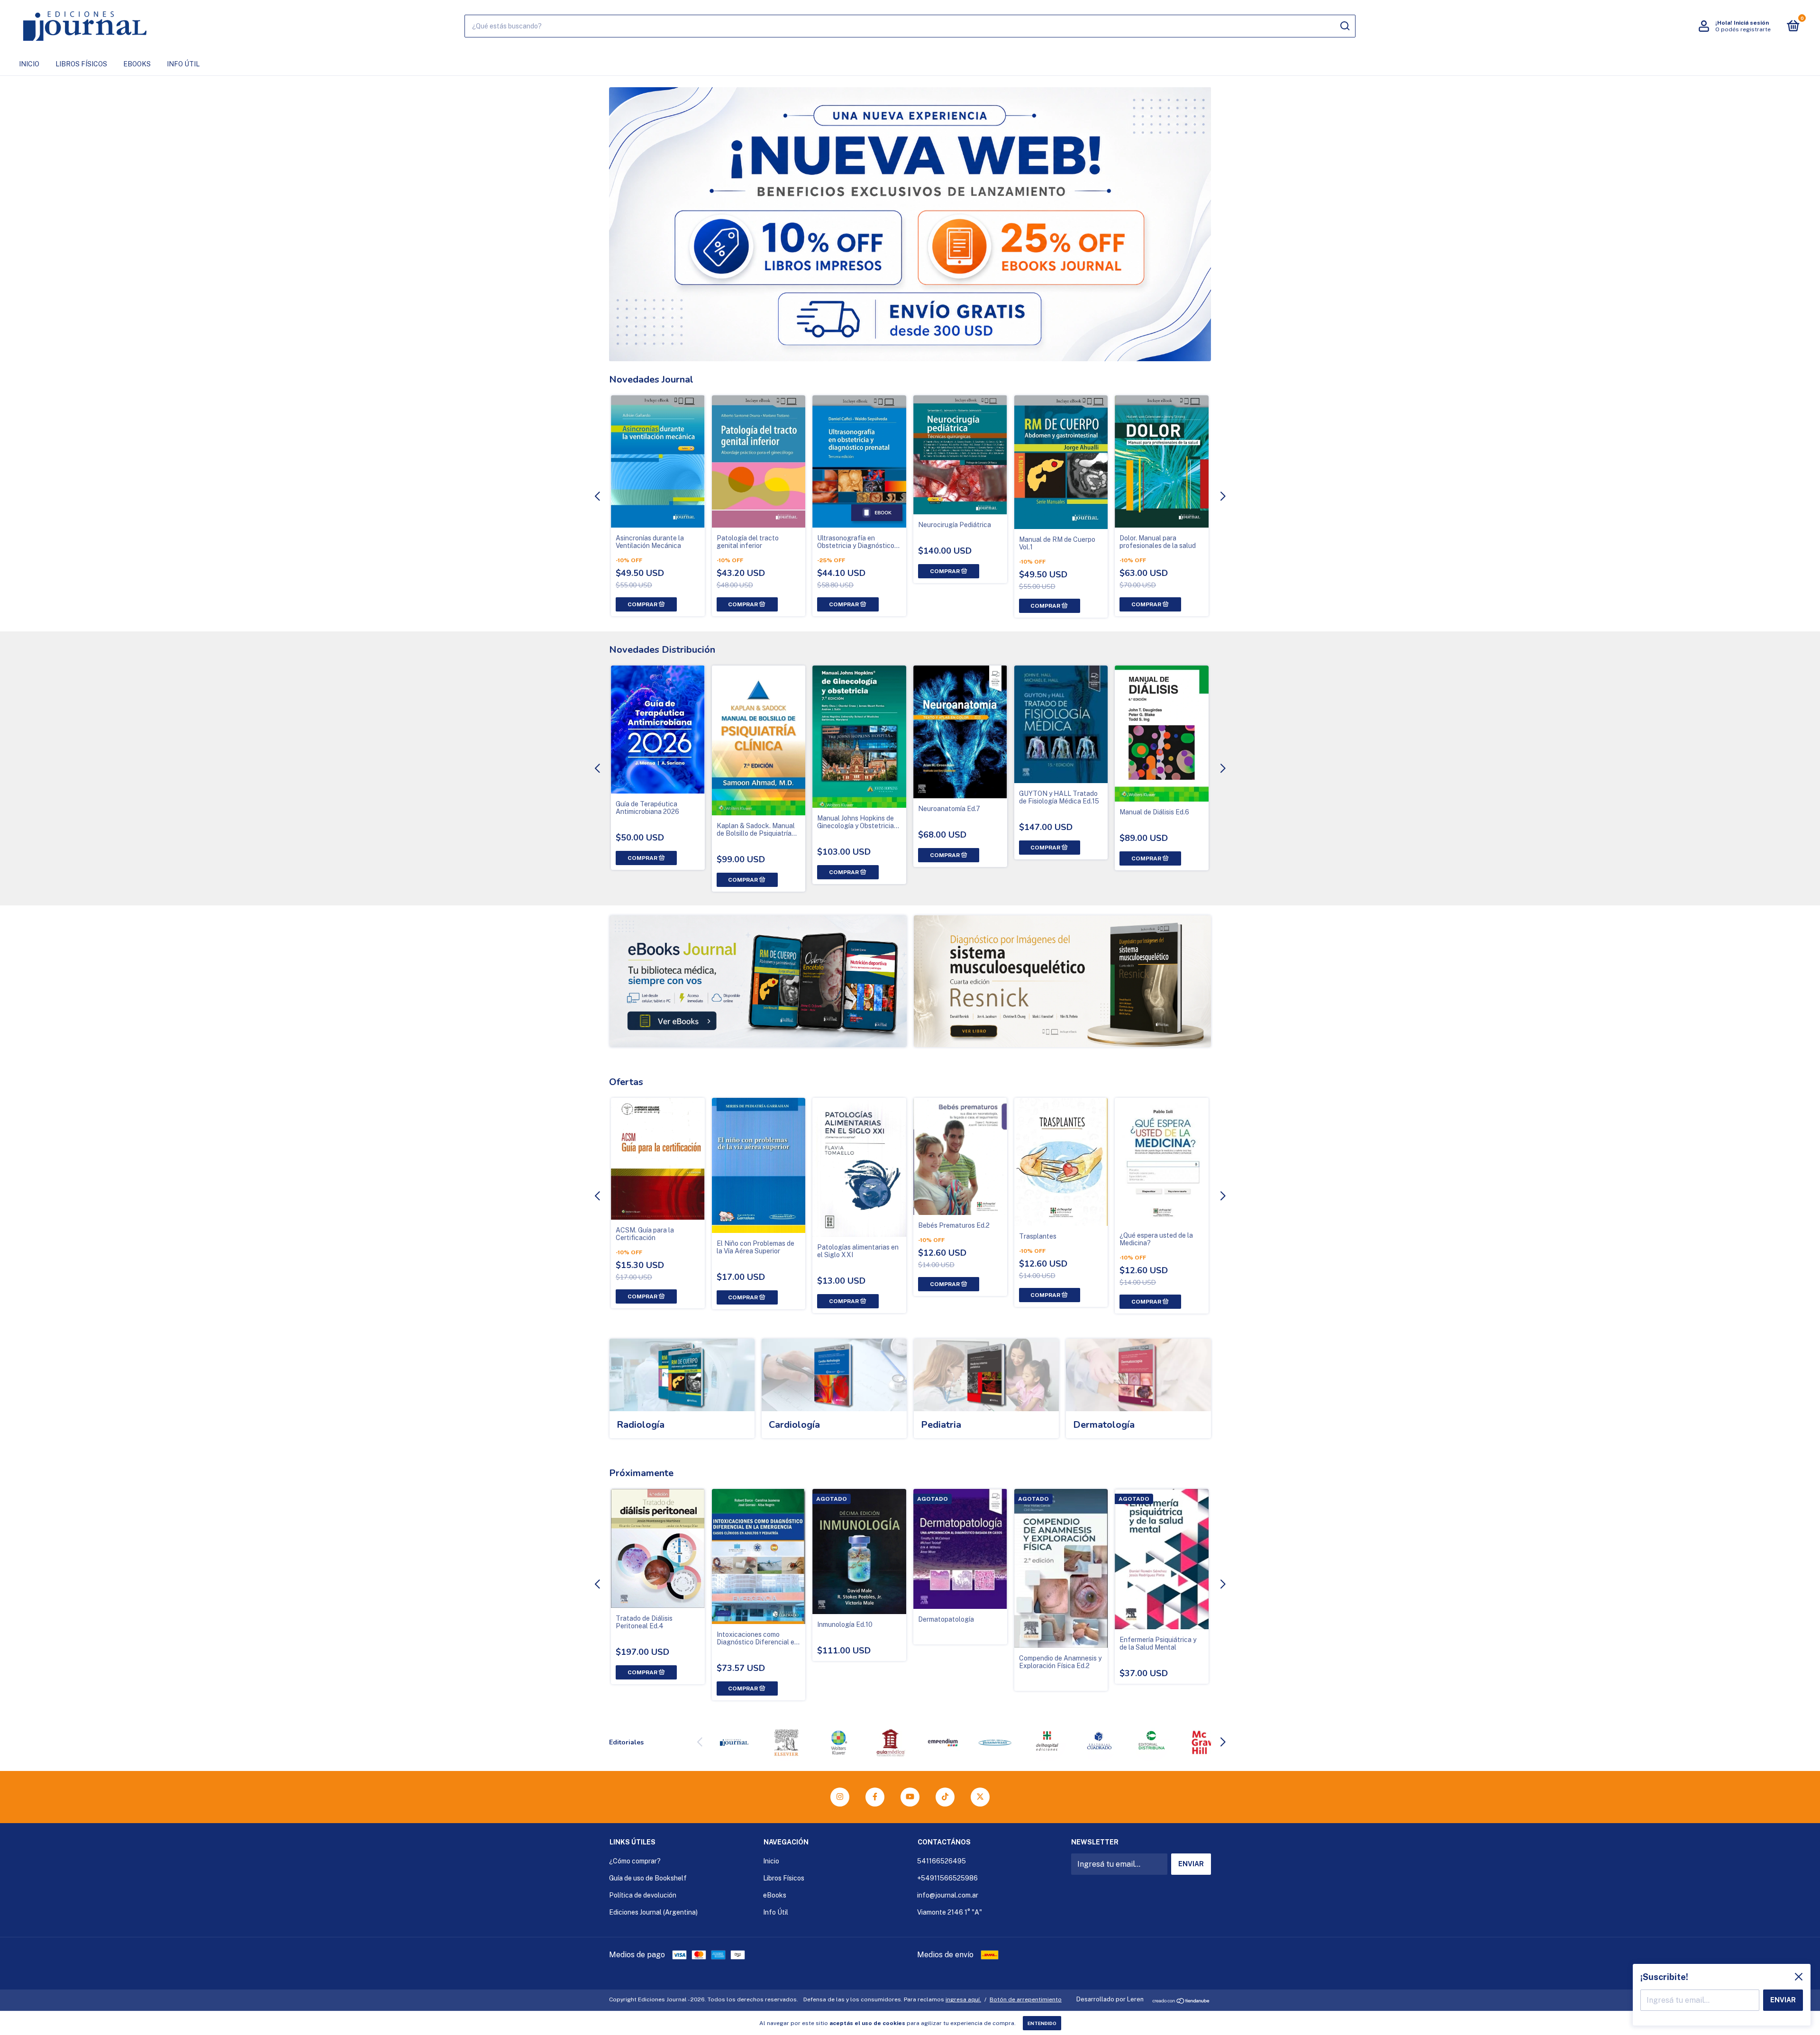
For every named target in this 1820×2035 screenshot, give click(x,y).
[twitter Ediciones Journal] (980, 1797)
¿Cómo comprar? (635, 1861)
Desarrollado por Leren (1110, 1999)
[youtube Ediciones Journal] (910, 1797)
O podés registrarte (1743, 29)
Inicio (29, 64)
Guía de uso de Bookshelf (648, 1878)
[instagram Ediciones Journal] (840, 1797)
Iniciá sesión (1751, 23)
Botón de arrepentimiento (1026, 1999)
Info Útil (183, 64)
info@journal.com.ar (948, 1895)
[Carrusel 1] (758, 981)
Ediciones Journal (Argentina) (653, 1912)
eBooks (137, 64)
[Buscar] (1344, 26)
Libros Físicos (81, 64)
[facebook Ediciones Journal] (875, 1797)
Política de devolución (643, 1895)
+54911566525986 (947, 1878)
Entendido (1042, 2023)
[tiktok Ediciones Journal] (945, 1797)
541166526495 (942, 1861)
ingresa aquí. (963, 1999)
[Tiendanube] (1181, 2002)
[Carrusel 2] (1062, 981)
